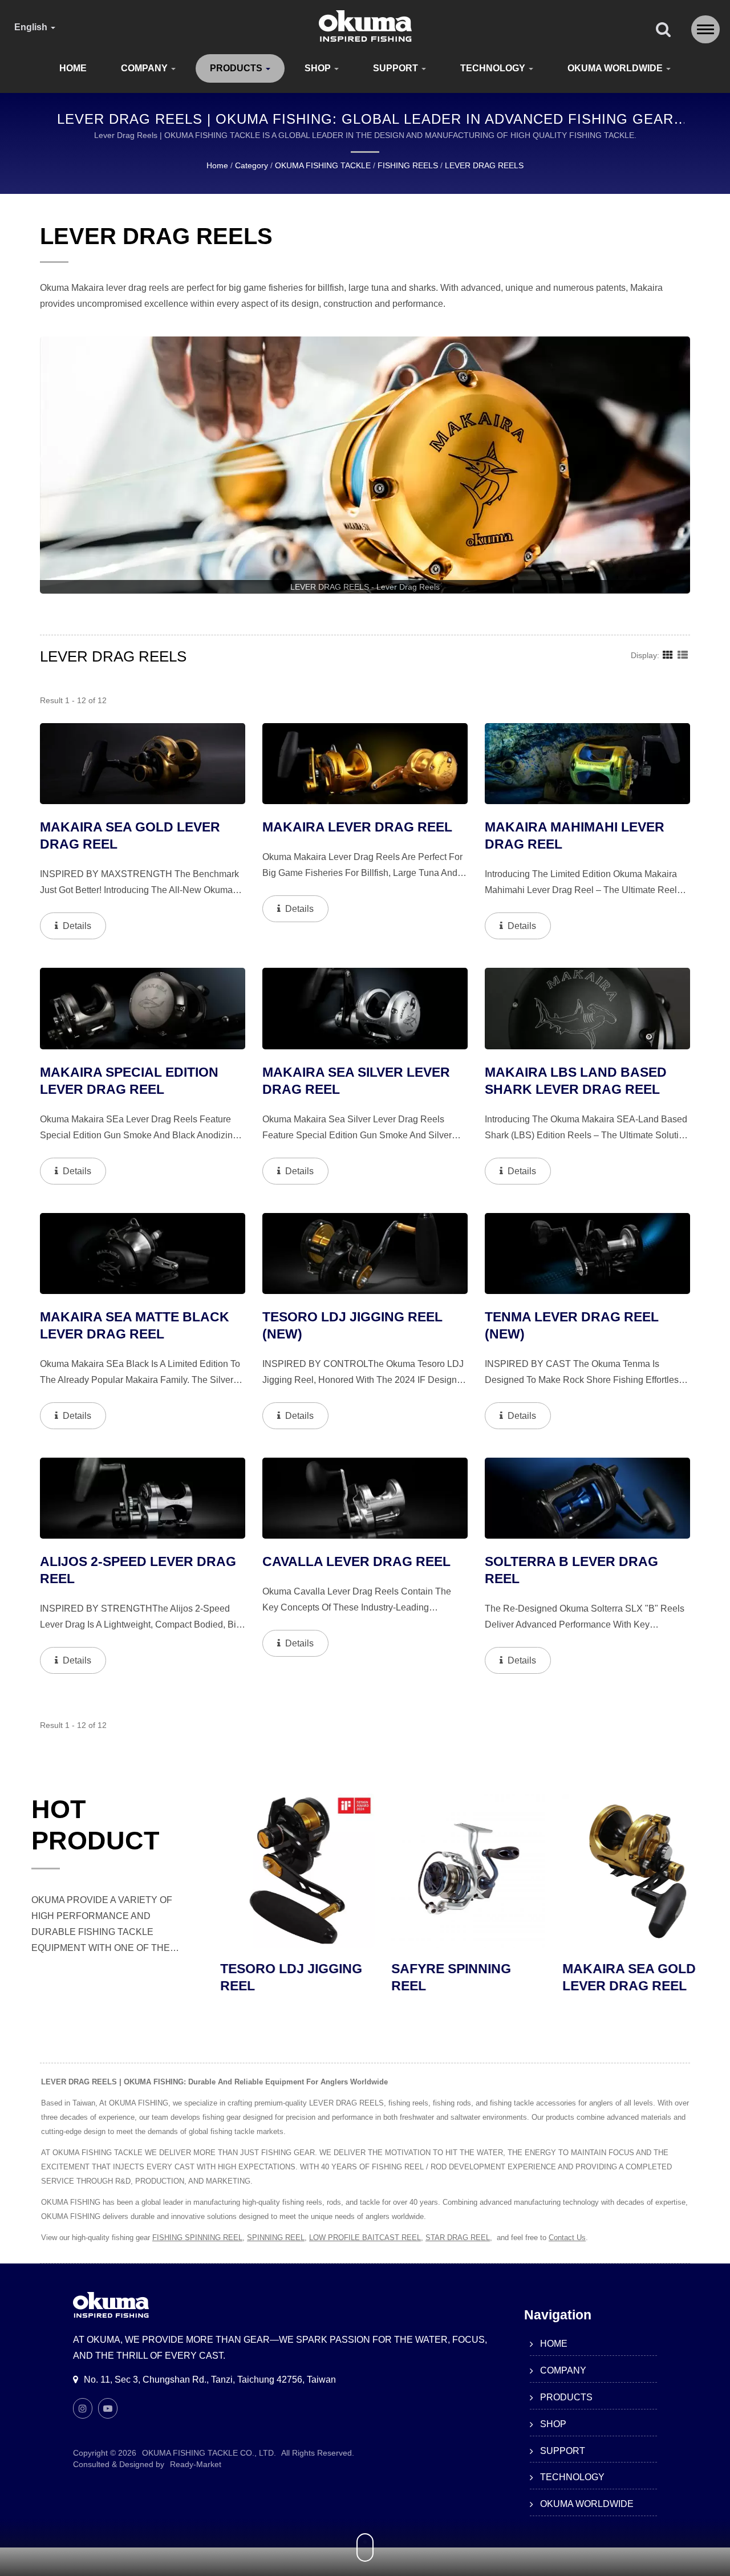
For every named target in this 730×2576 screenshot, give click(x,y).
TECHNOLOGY (494, 68)
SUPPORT (397, 68)
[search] (663, 30)
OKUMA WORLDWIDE (616, 68)
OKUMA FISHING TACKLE (323, 165)
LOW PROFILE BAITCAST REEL (365, 2238)
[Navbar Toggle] (705, 29)
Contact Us (567, 2238)
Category (252, 165)
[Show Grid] (668, 655)
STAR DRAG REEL (458, 2238)
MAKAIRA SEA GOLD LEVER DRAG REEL (611, 1977)
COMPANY (145, 68)
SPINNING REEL (276, 2238)
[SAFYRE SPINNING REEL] (451, 1871)
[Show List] (683, 655)
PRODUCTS (237, 68)
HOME (73, 68)
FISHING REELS (408, 165)
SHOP (319, 68)
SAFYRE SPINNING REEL (433, 1977)
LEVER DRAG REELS (484, 165)
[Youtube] (108, 2408)
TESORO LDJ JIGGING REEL (273, 1977)
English (32, 27)
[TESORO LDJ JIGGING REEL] (279, 1871)
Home (217, 165)
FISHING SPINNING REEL (197, 2238)
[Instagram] (83, 2408)
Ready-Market (196, 2464)
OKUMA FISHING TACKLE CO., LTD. (209, 2453)
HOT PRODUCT (95, 1825)
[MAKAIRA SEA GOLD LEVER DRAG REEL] (622, 1871)
